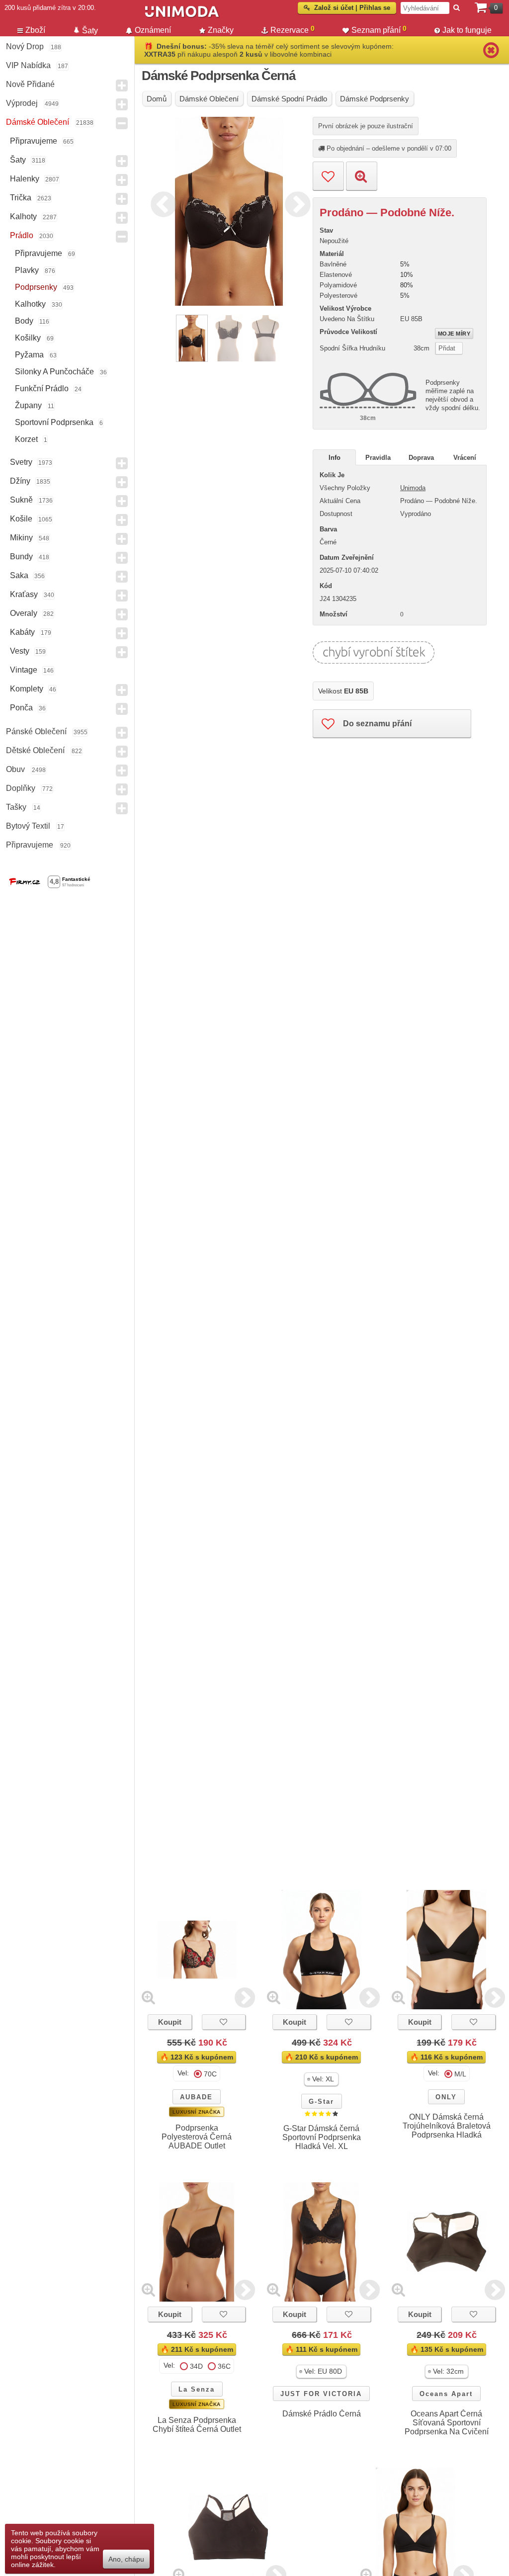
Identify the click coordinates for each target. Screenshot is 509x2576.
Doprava (421, 458)
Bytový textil (28, 826)
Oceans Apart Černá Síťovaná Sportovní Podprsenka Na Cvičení (447, 2423)
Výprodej (22, 103)
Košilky (28, 338)
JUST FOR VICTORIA (321, 2394)
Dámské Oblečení (38, 122)
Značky (221, 30)
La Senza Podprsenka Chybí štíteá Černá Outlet (197, 2425)
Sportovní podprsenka (54, 422)
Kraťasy (24, 594)
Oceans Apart (446, 2394)
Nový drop (25, 46)
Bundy (21, 557)
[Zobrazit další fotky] (245, 1997)
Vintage (24, 670)
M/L (460, 2074)
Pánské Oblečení (36, 731)
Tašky (16, 807)
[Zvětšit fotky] (148, 1997)
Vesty (20, 651)
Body (24, 321)
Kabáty (22, 632)
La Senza (197, 2389)
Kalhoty (23, 216)
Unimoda (413, 488)
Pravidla (378, 458)
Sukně (21, 500)
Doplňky (21, 788)
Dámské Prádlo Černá (322, 2414)
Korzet (26, 439)
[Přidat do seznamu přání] (328, 176)
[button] (321, 2079)
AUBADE (196, 2097)
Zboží (35, 30)
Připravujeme (34, 141)
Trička (21, 198)
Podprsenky (36, 287)
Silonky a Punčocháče (54, 372)
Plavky (27, 270)
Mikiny (21, 538)
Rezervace (293, 29)
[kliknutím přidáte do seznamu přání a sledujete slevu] (224, 2022)
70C (210, 2074)
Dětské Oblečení (35, 750)
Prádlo (22, 235)
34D (196, 2366)
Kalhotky (30, 304)
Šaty (18, 160)
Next (295, 203)
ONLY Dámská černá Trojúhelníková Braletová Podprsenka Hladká (447, 2126)
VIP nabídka (28, 65)
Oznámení (153, 30)
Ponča (21, 708)
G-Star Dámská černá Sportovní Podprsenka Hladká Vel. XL (322, 2137)
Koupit (170, 2022)
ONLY (446, 2097)
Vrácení (465, 458)
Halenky (25, 179)
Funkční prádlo (42, 388)
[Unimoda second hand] (242, 16)
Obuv (15, 769)
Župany (28, 405)
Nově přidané (30, 84)
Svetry (21, 462)
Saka (19, 575)
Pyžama (29, 355)
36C (224, 2366)
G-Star (321, 2102)
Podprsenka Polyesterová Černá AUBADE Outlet (197, 2137)
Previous (161, 203)
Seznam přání (379, 29)
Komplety (27, 689)
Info (335, 458)
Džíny (20, 481)
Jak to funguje (467, 30)
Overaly (24, 613)
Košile (21, 519)
